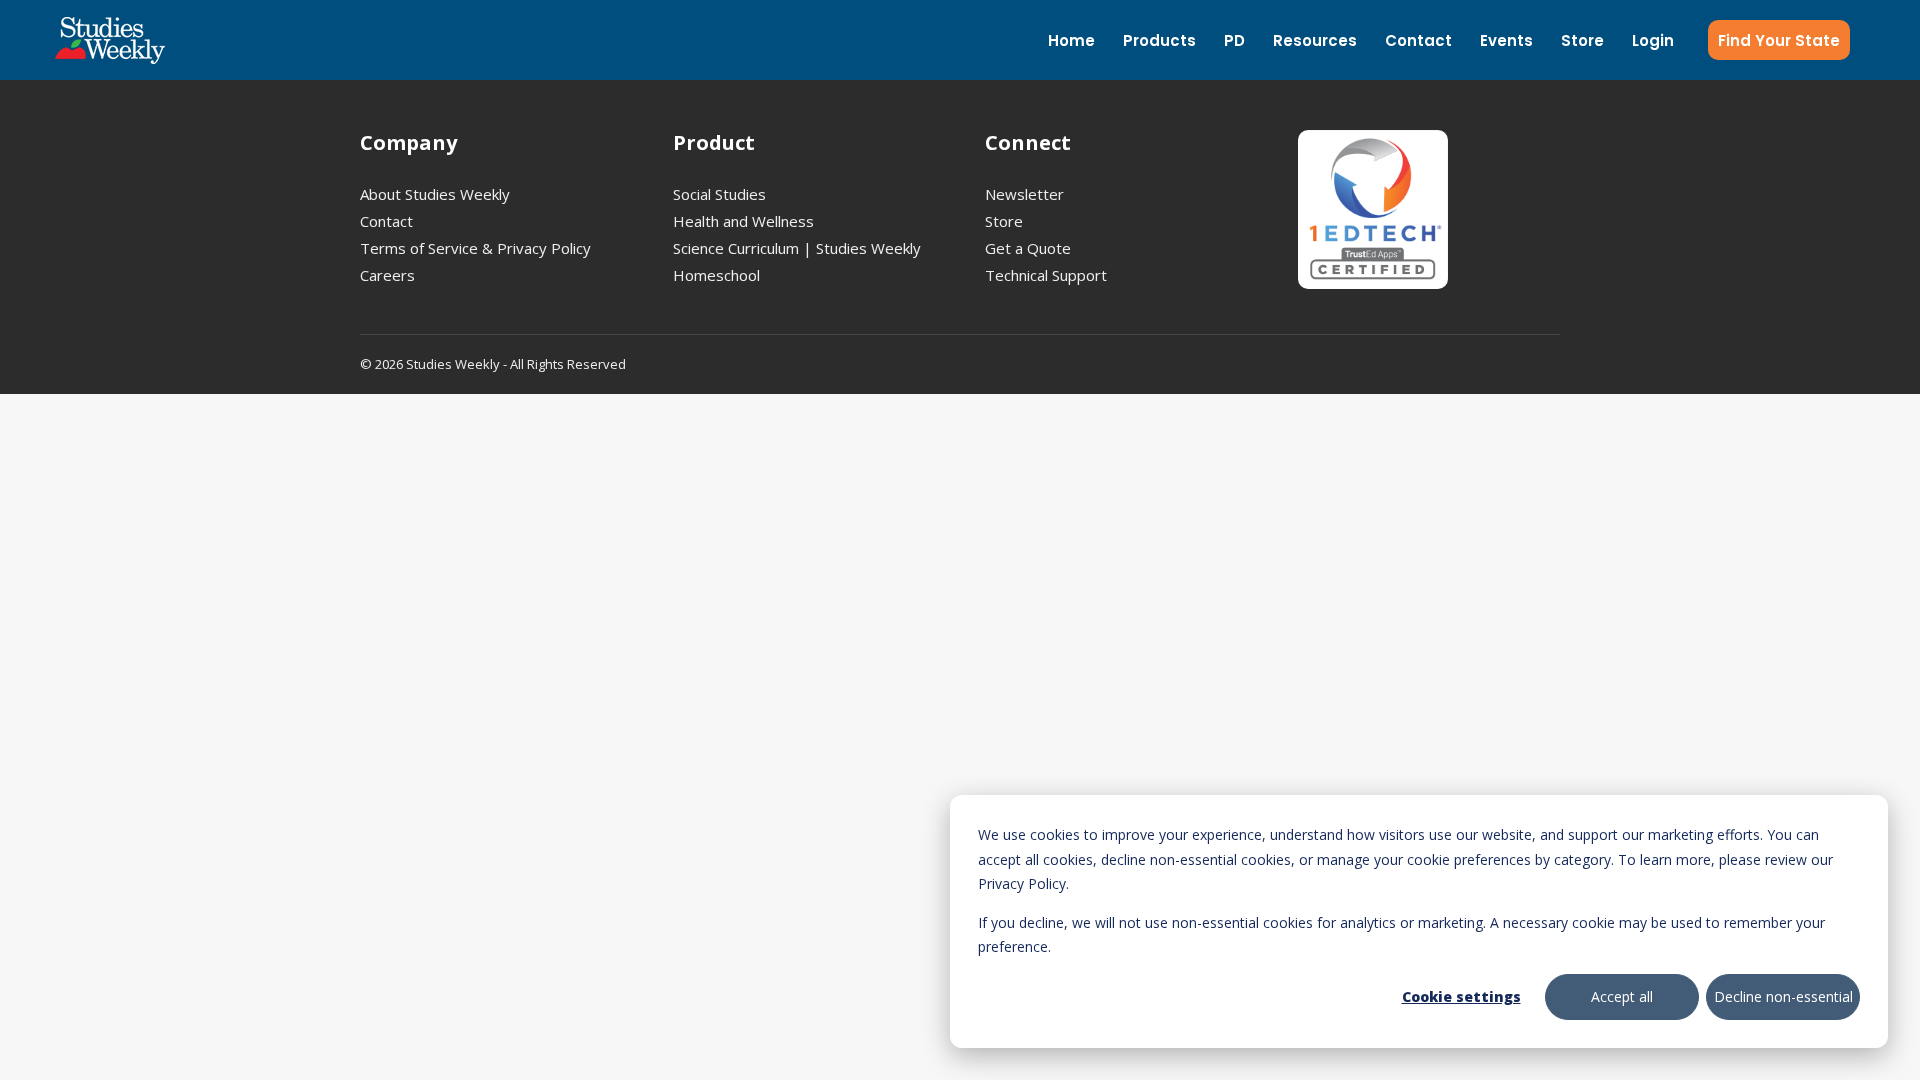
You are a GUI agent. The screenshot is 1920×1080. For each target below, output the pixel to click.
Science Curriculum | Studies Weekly (797, 248)
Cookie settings (1461, 996)
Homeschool (716, 275)
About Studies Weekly (435, 194)
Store (1004, 221)
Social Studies (719, 194)
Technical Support (1046, 275)
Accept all (1622, 996)
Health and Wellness (743, 221)
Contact (386, 221)
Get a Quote (1028, 248)
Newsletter (1024, 194)
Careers (387, 275)
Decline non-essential (1783, 996)
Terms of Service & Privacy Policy (475, 248)
